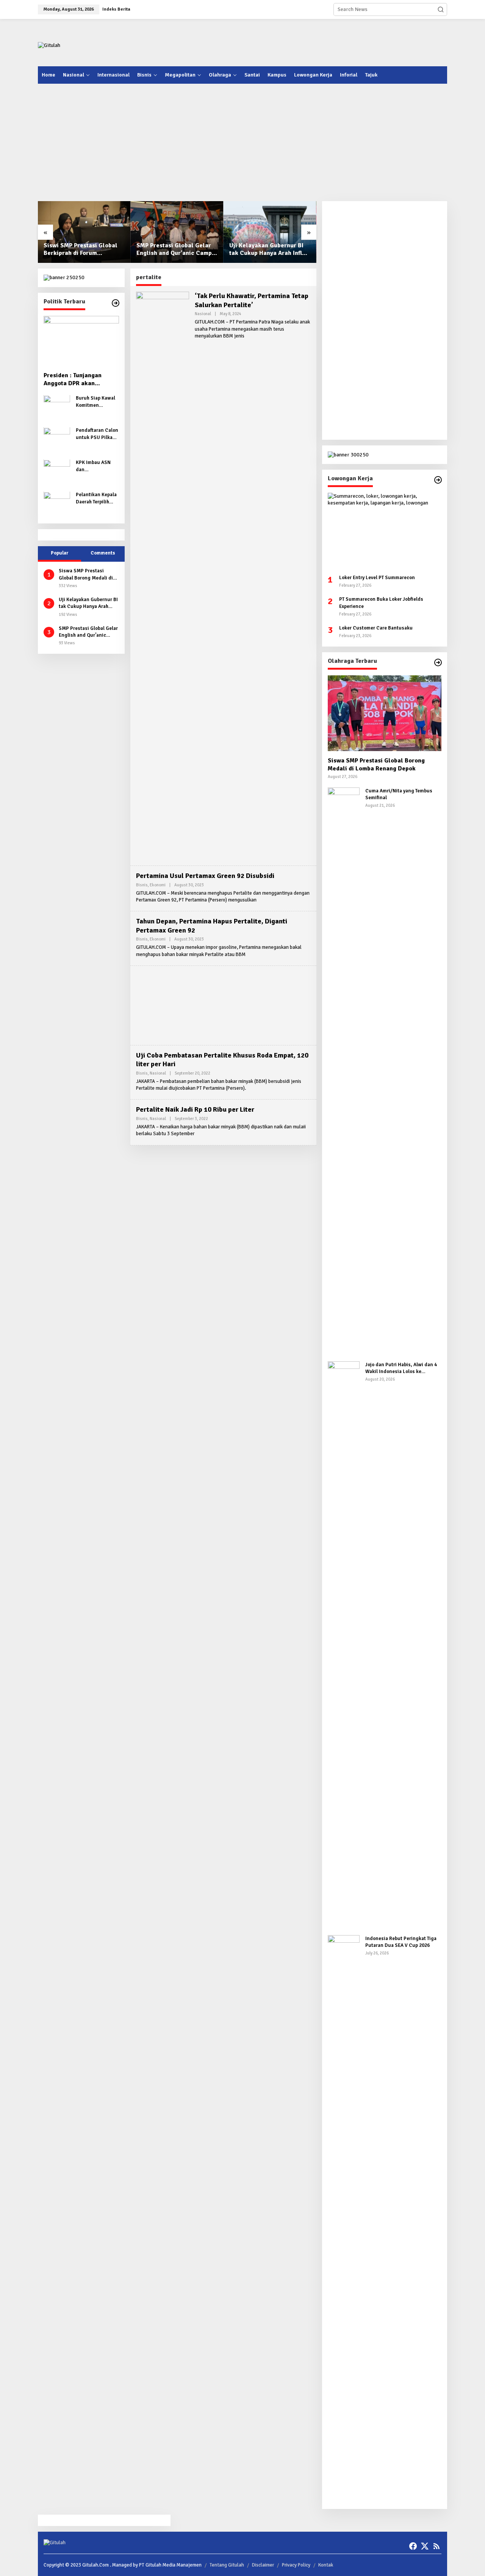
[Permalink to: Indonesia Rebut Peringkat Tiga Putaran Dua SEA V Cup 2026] (344, 2219)
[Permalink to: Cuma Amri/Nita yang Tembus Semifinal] (344, 1071)
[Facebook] (413, 2546)
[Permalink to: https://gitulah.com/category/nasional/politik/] (116, 303)
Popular (59, 553)
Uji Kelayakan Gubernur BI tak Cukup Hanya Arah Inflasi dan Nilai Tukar (270, 250)
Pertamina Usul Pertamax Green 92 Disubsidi (205, 876)
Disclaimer (263, 2565)
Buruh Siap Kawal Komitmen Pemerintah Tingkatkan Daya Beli (95, 402)
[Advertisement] (309, 42)
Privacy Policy (296, 2565)
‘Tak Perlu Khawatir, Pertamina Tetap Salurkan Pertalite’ (252, 300)
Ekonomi (158, 885)
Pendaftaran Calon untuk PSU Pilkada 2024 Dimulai (97, 434)
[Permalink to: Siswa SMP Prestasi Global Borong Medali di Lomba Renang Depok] (385, 713)
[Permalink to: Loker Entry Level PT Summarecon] (385, 531)
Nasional (203, 314)
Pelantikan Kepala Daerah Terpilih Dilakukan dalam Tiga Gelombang (96, 499)
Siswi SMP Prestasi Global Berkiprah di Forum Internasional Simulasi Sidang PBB (81, 250)
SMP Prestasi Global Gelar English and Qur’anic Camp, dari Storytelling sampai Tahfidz (175, 250)
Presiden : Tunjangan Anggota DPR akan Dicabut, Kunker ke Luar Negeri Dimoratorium (77, 380)
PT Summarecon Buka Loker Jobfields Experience (381, 603)
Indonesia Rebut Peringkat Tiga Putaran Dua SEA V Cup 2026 (401, 1942)
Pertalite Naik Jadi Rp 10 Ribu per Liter (195, 1109)
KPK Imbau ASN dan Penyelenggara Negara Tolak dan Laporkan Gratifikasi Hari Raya (95, 466)
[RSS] (436, 2546)
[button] (441, 9)
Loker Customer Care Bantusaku (376, 628)
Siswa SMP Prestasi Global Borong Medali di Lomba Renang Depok (86, 575)
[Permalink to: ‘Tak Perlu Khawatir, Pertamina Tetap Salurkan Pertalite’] (163, 576)
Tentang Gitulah (227, 2565)
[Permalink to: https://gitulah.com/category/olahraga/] (438, 662)
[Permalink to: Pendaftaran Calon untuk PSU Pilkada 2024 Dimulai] (57, 440)
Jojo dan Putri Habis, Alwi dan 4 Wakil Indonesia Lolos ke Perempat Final (401, 1368)
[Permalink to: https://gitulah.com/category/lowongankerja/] (438, 480)
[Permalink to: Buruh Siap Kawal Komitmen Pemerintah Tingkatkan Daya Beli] (57, 408)
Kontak (326, 2565)
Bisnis (142, 885)
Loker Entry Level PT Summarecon (377, 578)
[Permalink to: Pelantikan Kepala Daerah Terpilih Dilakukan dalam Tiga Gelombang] (57, 504)
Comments (103, 553)
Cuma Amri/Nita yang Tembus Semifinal (399, 794)
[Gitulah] (49, 45)
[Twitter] (425, 2546)
